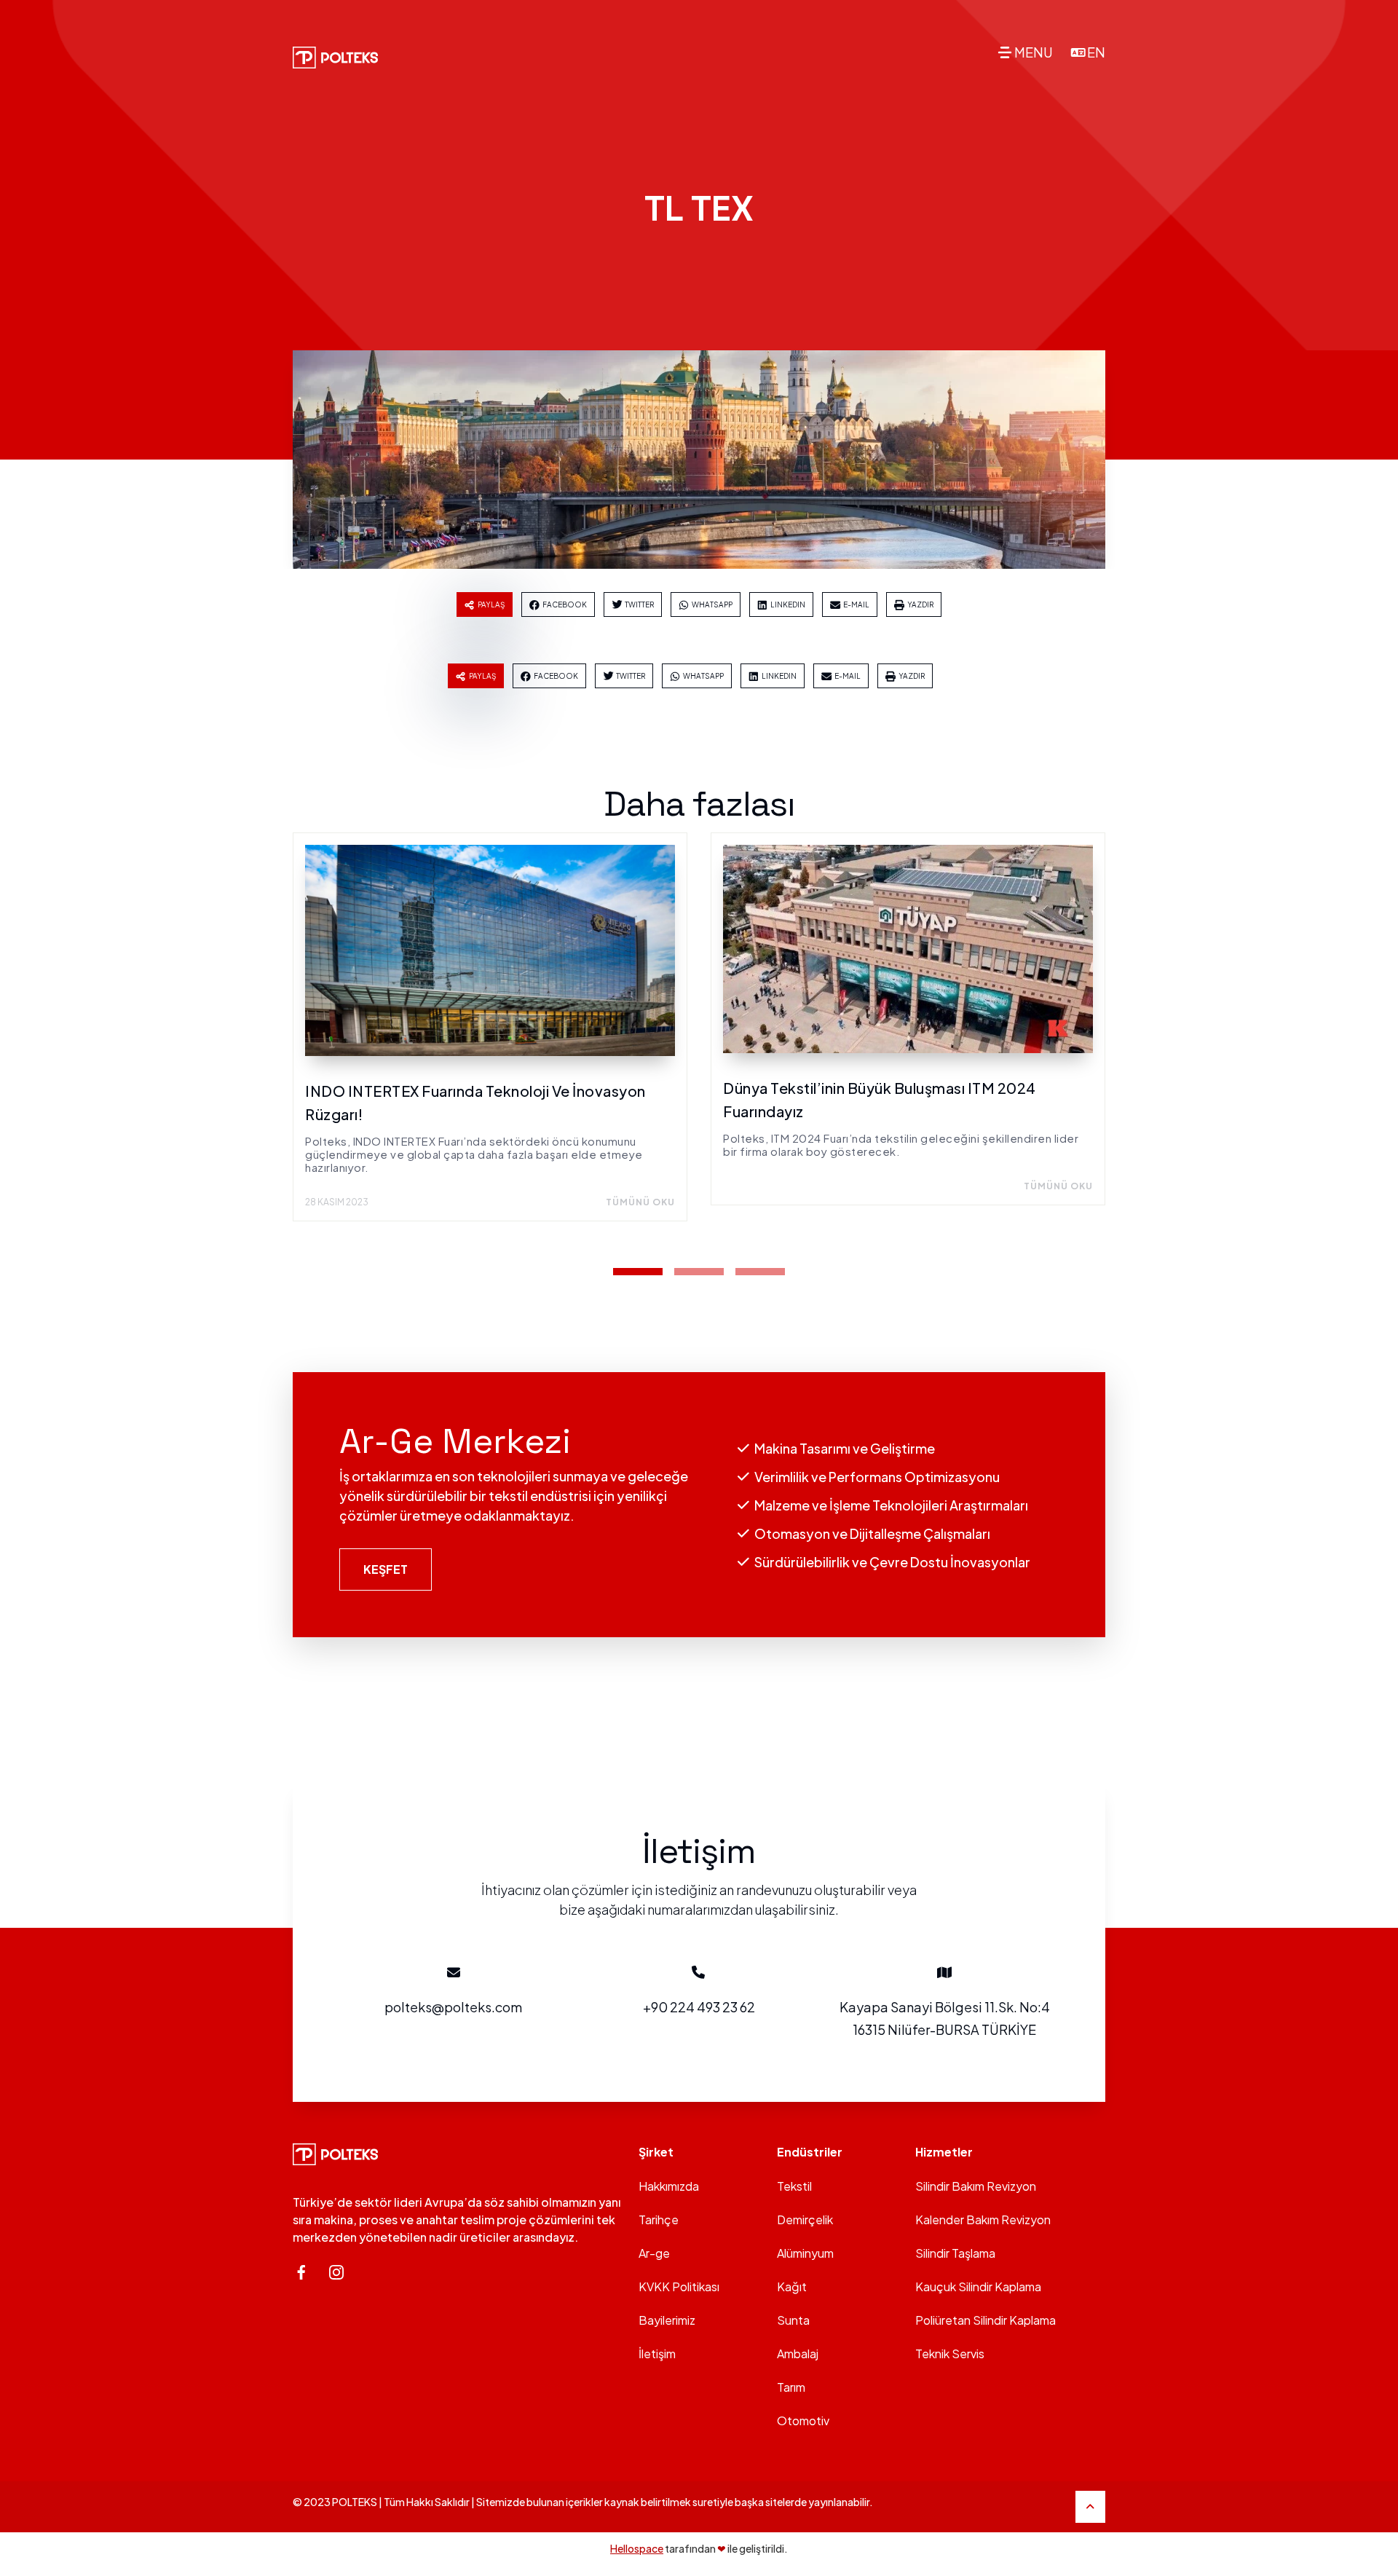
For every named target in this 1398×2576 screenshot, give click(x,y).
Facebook (565, 604)
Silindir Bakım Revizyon (976, 2186)
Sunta (793, 2320)
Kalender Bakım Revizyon (983, 2219)
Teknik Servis (950, 2354)
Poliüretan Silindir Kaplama (986, 2320)
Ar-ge (654, 2253)
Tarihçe (659, 2219)
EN (1096, 52)
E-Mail (856, 604)
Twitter (639, 604)
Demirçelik (805, 2219)
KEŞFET (386, 1569)
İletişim (657, 2354)
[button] (638, 1272)
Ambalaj (798, 2354)
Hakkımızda (669, 2186)
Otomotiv (803, 2421)
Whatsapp (712, 604)
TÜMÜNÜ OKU (640, 1202)
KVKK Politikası (679, 2287)
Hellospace (637, 2548)
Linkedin (788, 604)
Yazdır (920, 604)
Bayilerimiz (667, 2320)
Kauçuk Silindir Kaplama (978, 2287)
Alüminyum (805, 2253)
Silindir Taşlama (955, 2253)
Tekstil (794, 2186)
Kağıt (792, 2287)
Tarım (791, 2387)
